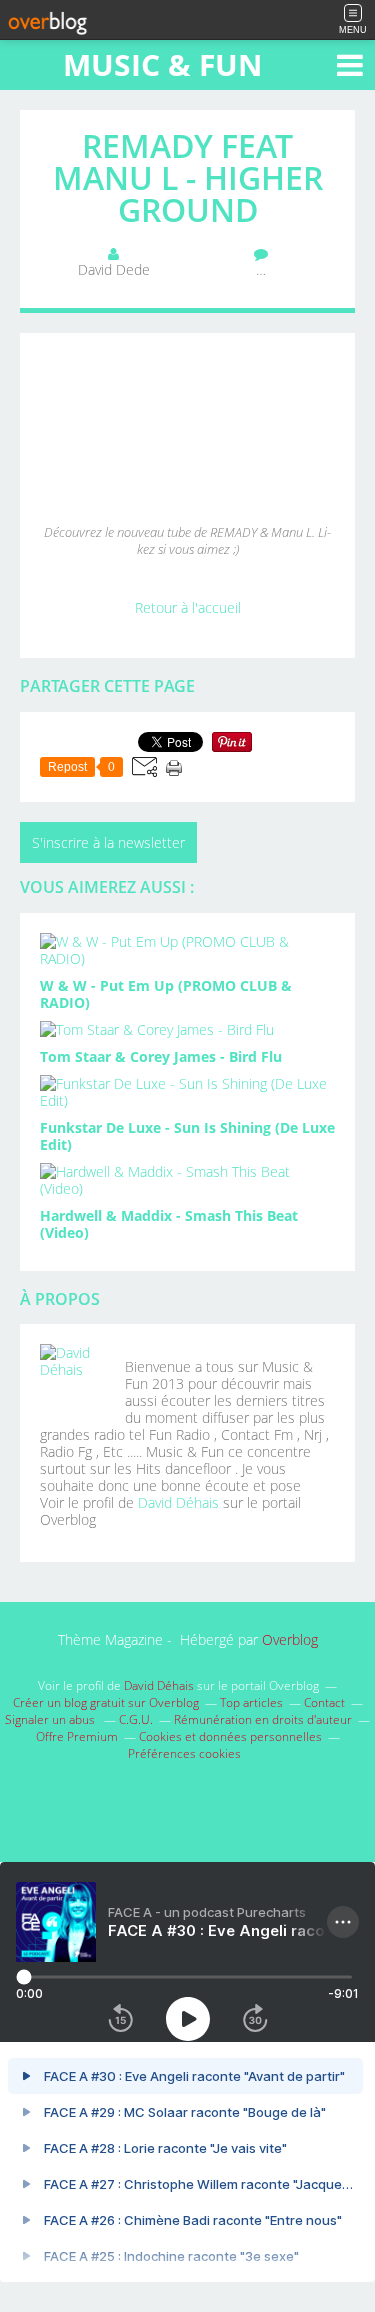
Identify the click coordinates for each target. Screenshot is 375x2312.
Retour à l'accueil (188, 607)
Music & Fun (162, 64)
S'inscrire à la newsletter (108, 842)
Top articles (251, 1702)
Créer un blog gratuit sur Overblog (106, 1702)
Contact (324, 1702)
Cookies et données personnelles (230, 1736)
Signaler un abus (51, 1719)
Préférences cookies (184, 1753)
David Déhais (178, 1502)
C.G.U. (136, 1719)
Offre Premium (77, 1736)
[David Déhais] (75, 1379)
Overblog (290, 1639)
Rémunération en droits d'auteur (263, 1719)
